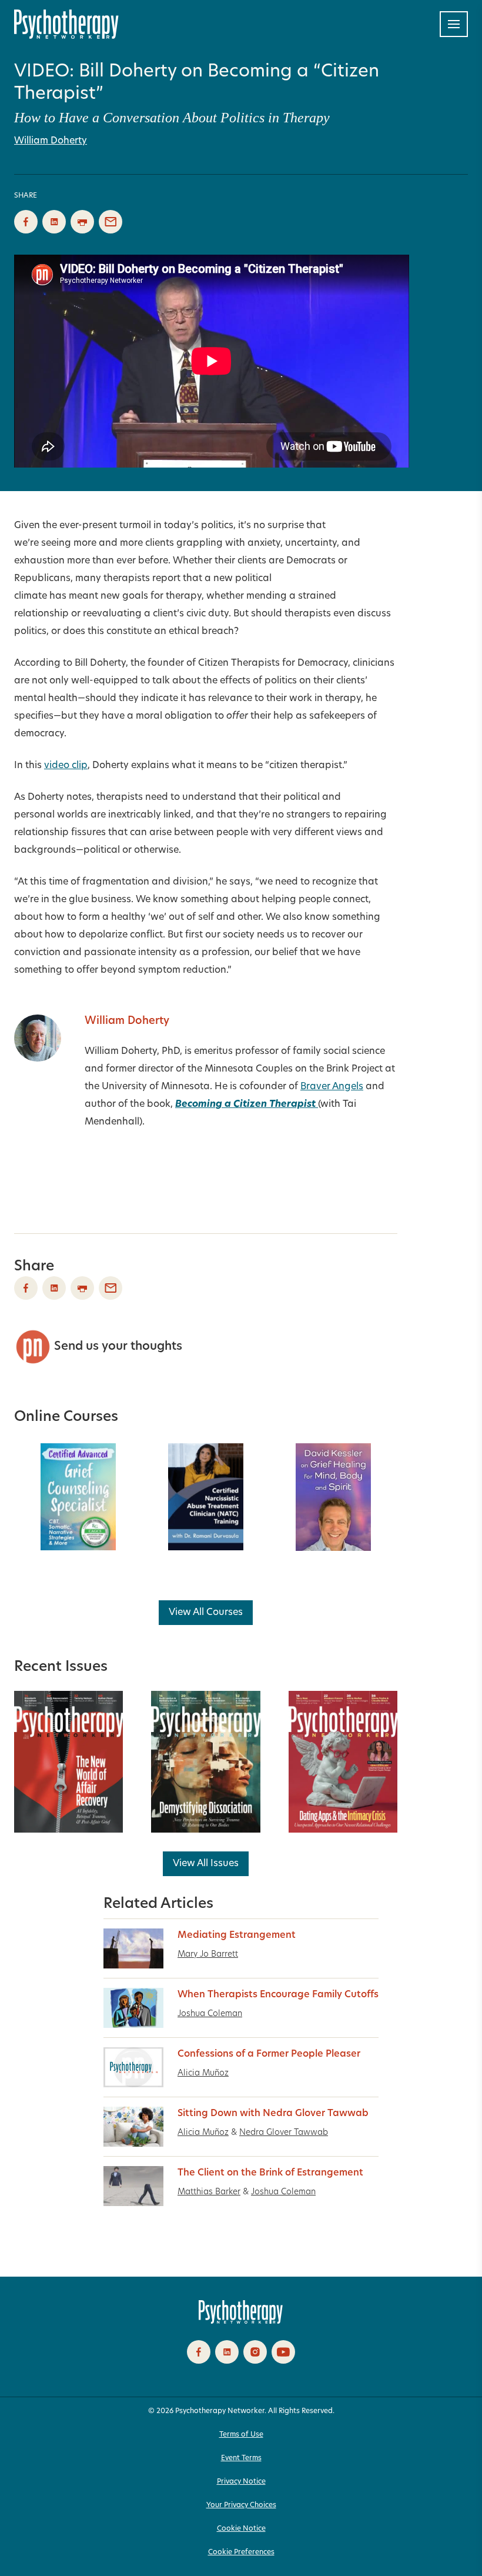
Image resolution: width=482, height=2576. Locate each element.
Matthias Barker (209, 2192)
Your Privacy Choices (241, 2505)
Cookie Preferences (241, 2552)
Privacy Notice (241, 2482)
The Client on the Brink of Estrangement (270, 2173)
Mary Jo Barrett (208, 1955)
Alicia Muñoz (203, 2073)
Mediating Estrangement (237, 1936)
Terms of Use (241, 2435)
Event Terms (241, 2458)
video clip (66, 766)
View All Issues (206, 1864)
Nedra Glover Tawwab (284, 2133)
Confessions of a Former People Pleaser (269, 2054)
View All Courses (206, 1613)
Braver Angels (332, 1087)
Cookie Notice (241, 2529)
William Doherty (51, 141)
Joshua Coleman (210, 2014)
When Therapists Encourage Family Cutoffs (278, 1995)
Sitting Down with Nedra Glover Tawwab (273, 2114)
